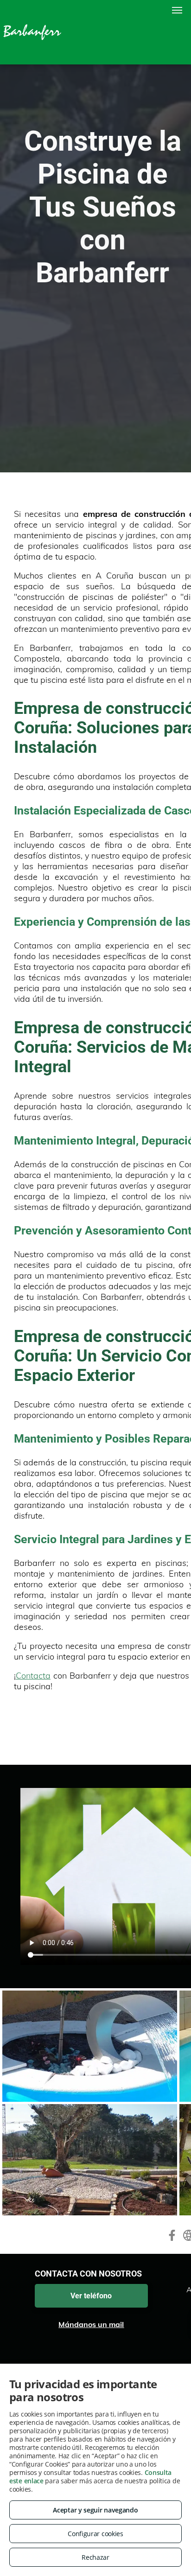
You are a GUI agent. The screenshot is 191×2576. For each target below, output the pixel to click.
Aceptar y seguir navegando (95, 2510)
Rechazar (95, 2557)
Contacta (33, 1676)
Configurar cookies (95, 2534)
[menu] (177, 10)
